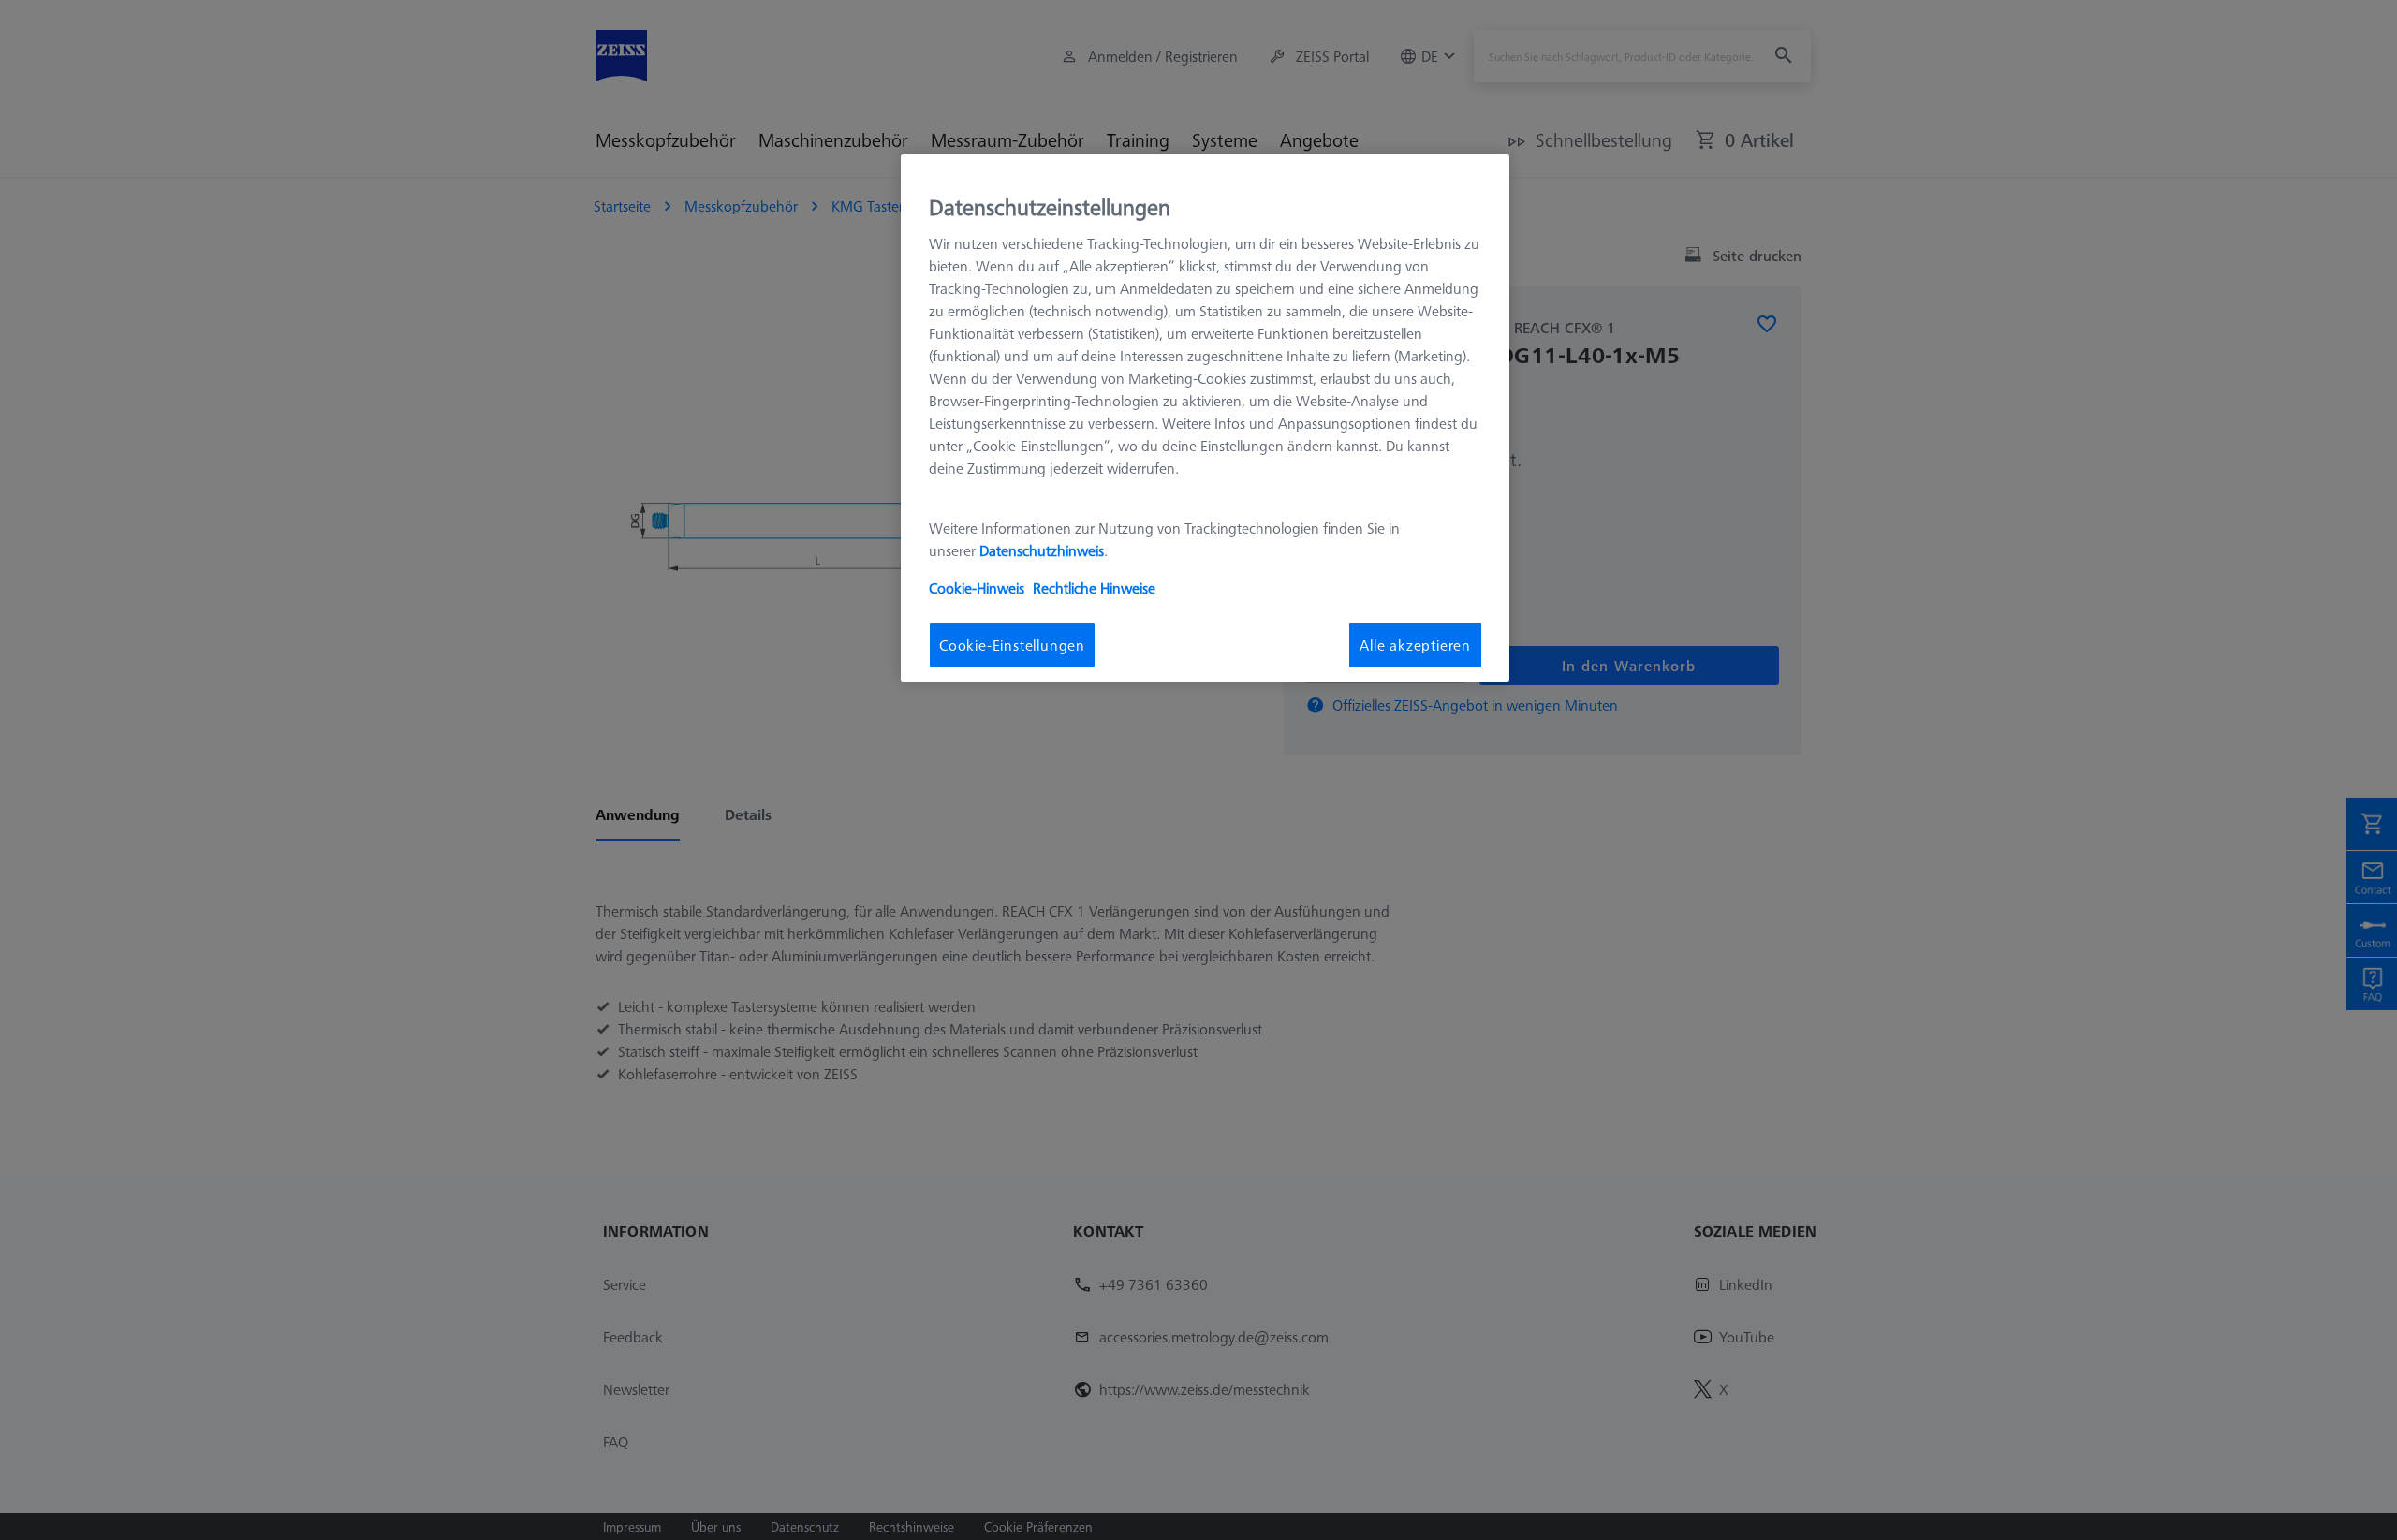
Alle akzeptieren (1415, 645)
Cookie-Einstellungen (1012, 645)
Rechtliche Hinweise (1094, 588)
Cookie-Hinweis (977, 588)
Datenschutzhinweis (1042, 550)
